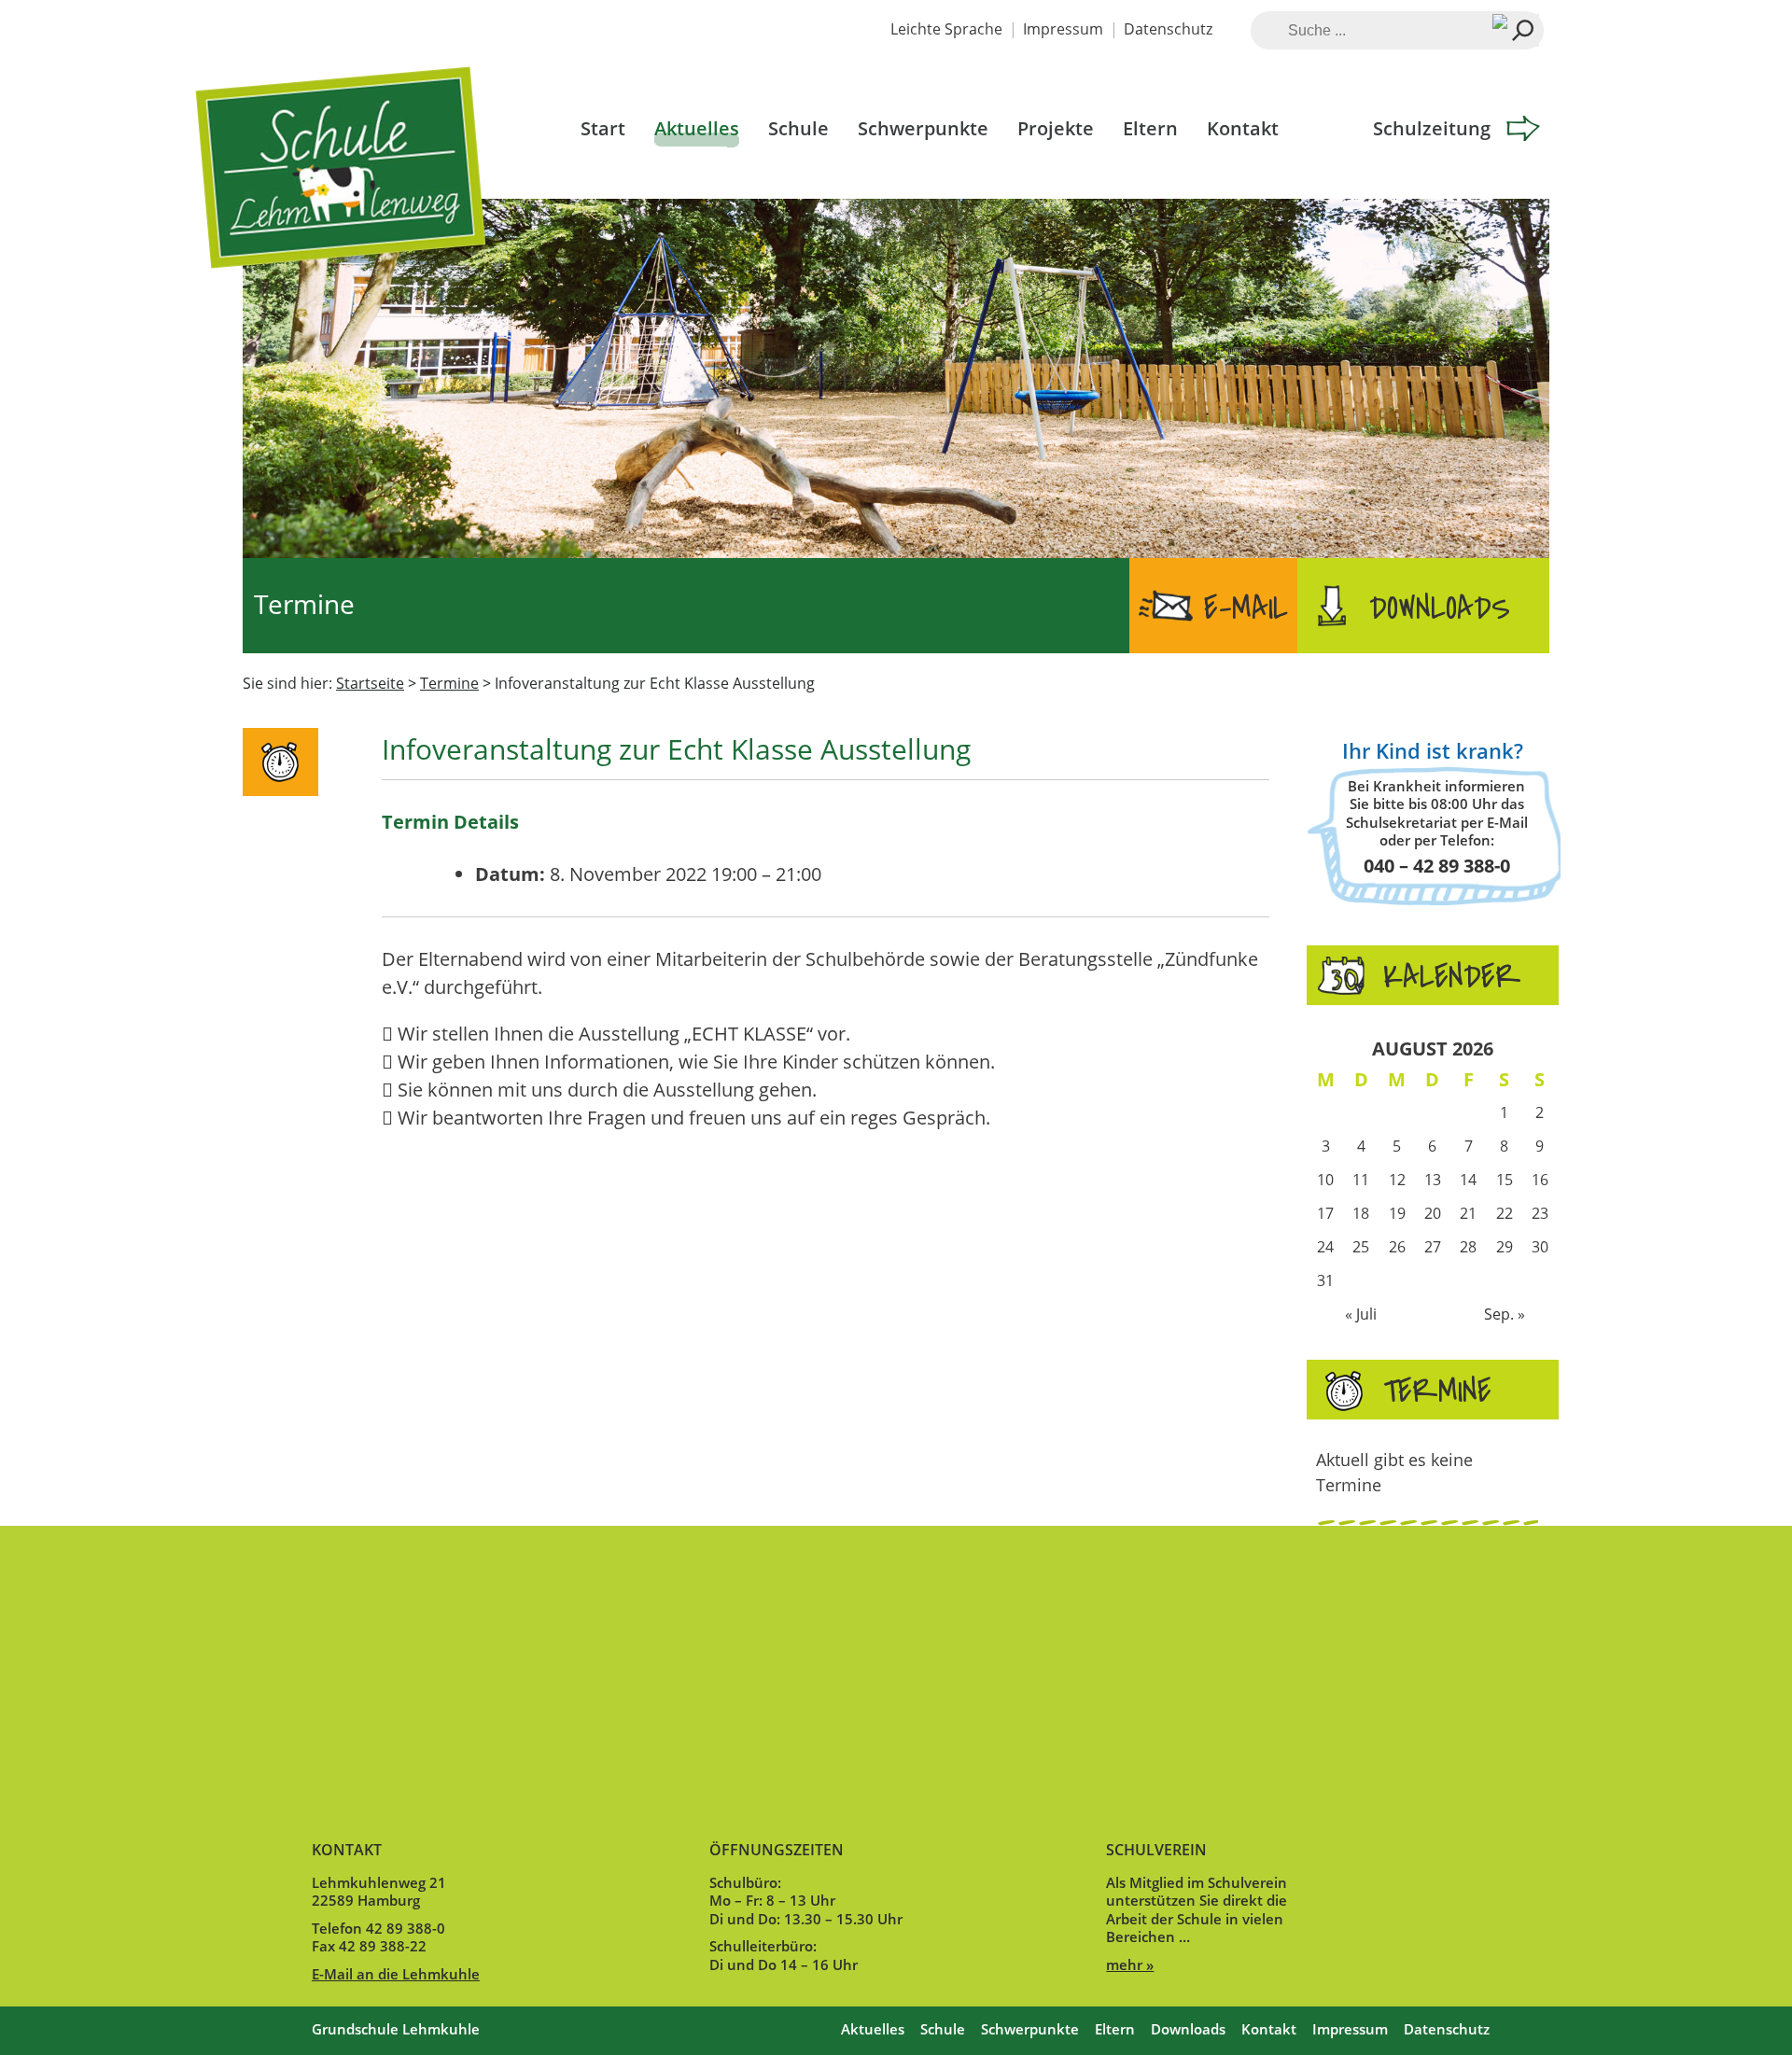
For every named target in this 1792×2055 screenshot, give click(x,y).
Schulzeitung (1432, 128)
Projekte (1056, 128)
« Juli (1361, 1314)
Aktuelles (697, 128)
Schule (798, 128)
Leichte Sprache (946, 29)
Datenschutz (1168, 29)
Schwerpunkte (923, 128)
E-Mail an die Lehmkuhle (396, 1974)
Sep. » (1505, 1314)
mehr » (1130, 1964)
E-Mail (1246, 609)
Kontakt (1243, 128)
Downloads (1440, 609)
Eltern (1150, 128)
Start (603, 128)
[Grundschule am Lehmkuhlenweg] (343, 196)
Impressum (1063, 29)
